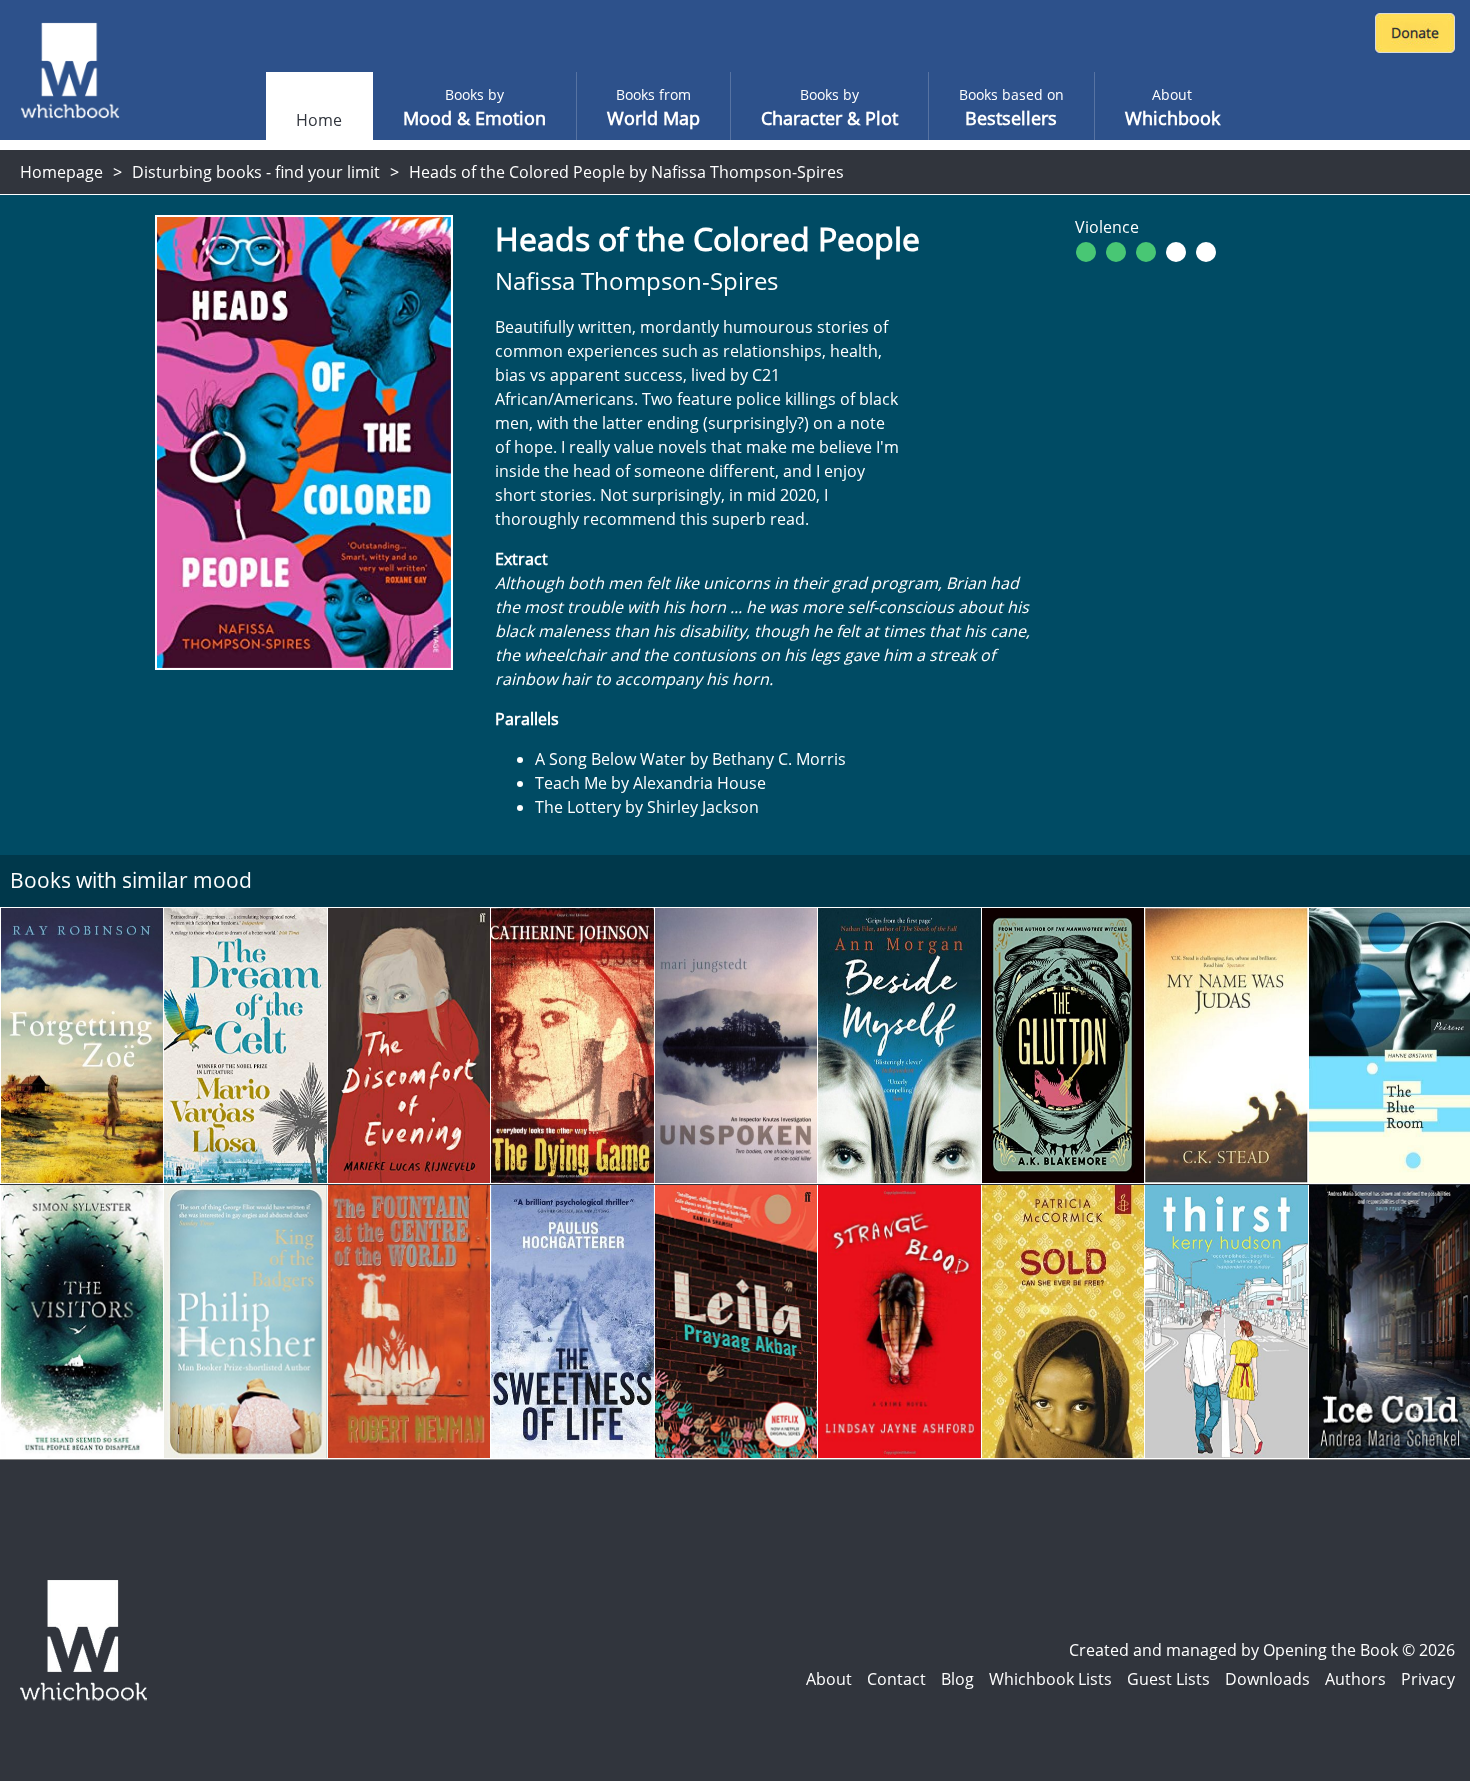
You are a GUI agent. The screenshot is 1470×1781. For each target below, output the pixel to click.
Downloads (1267, 1679)
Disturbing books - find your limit (256, 172)
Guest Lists (1168, 1679)
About (829, 1679)
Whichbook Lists (1050, 1679)
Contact (896, 1679)
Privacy (1428, 1679)
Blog (957, 1679)
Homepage (61, 172)
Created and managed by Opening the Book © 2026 (1262, 1650)
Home (319, 120)
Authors (1355, 1679)
